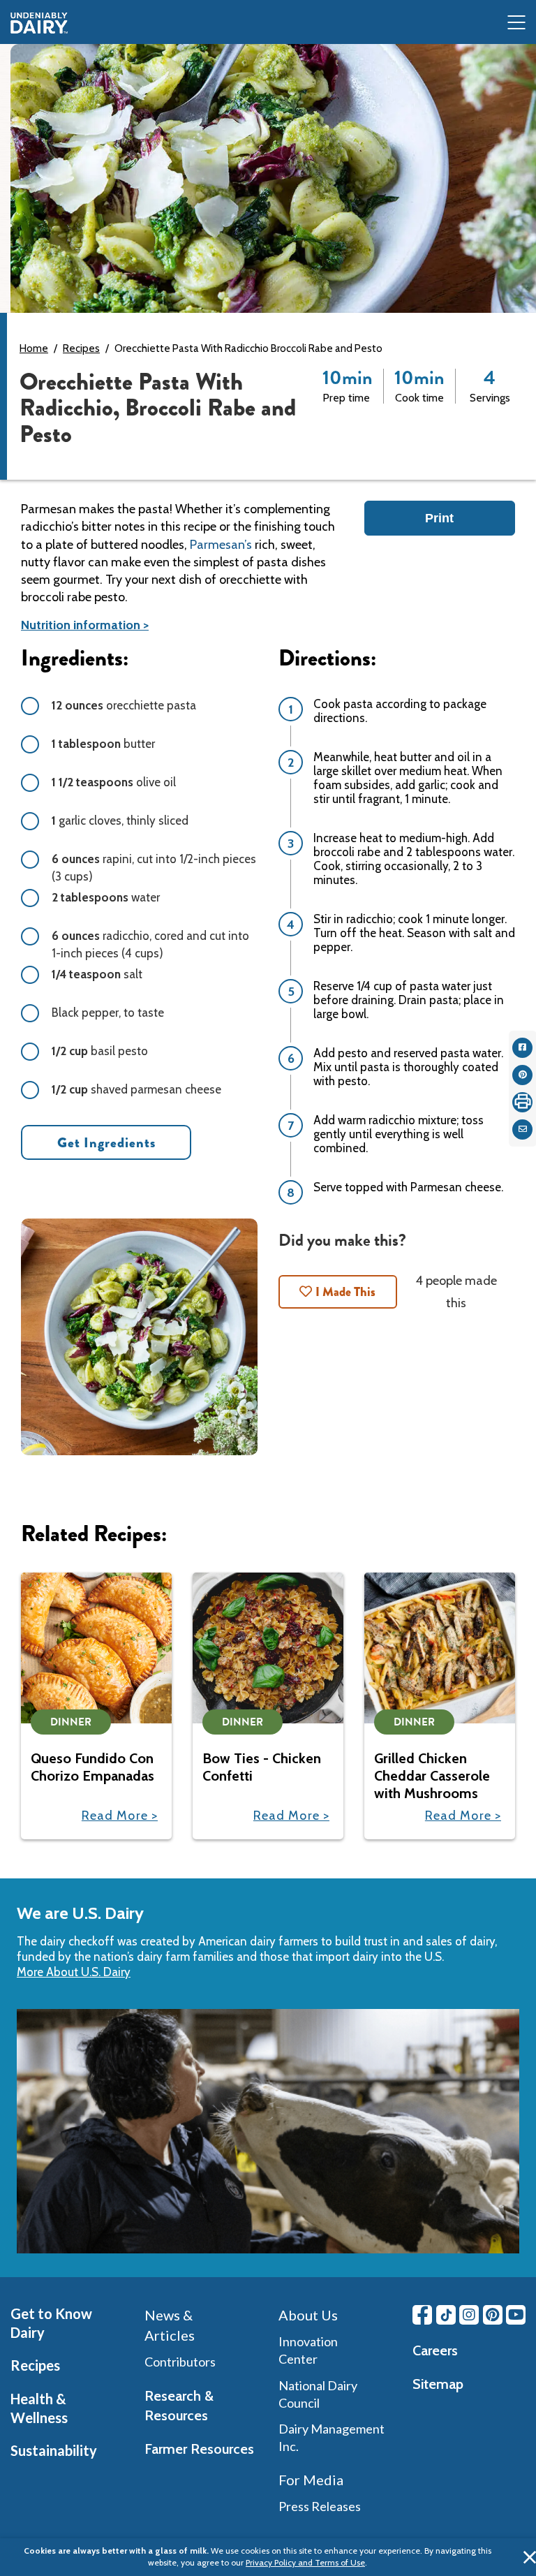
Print (439, 518)
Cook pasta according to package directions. (400, 711)
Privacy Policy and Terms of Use (305, 2562)
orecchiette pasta (124, 705)
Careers (435, 2350)
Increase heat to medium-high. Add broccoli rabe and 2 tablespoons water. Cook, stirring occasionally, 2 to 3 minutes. (414, 859)
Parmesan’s (221, 545)
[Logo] (39, 23)
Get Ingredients (106, 1143)
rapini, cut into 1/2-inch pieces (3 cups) (154, 868)
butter (103, 744)
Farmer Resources (199, 2449)
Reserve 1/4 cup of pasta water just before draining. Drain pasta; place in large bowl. (409, 1000)
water (106, 897)
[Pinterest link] (493, 2315)
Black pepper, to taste (108, 1013)
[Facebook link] (422, 2315)
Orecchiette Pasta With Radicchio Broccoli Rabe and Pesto (248, 348)
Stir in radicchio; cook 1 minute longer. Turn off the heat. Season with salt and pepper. (414, 933)
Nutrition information (81, 625)
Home (34, 348)
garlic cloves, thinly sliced (120, 820)
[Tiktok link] (446, 2315)
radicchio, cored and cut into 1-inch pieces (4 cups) (150, 944)
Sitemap (438, 2384)
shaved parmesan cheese (136, 1089)
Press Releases (320, 2506)
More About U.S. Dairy (74, 1972)
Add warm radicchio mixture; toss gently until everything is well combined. (399, 1134)
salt (97, 974)
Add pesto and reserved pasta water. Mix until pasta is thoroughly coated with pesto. (408, 1067)
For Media (311, 2480)
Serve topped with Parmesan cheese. (408, 1187)
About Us (308, 2315)
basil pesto (100, 1051)
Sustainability (54, 2450)
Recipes (81, 348)
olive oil (114, 782)
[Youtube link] (516, 2315)
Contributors (180, 2362)
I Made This (345, 1292)
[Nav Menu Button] (516, 23)
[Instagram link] (469, 2315)
